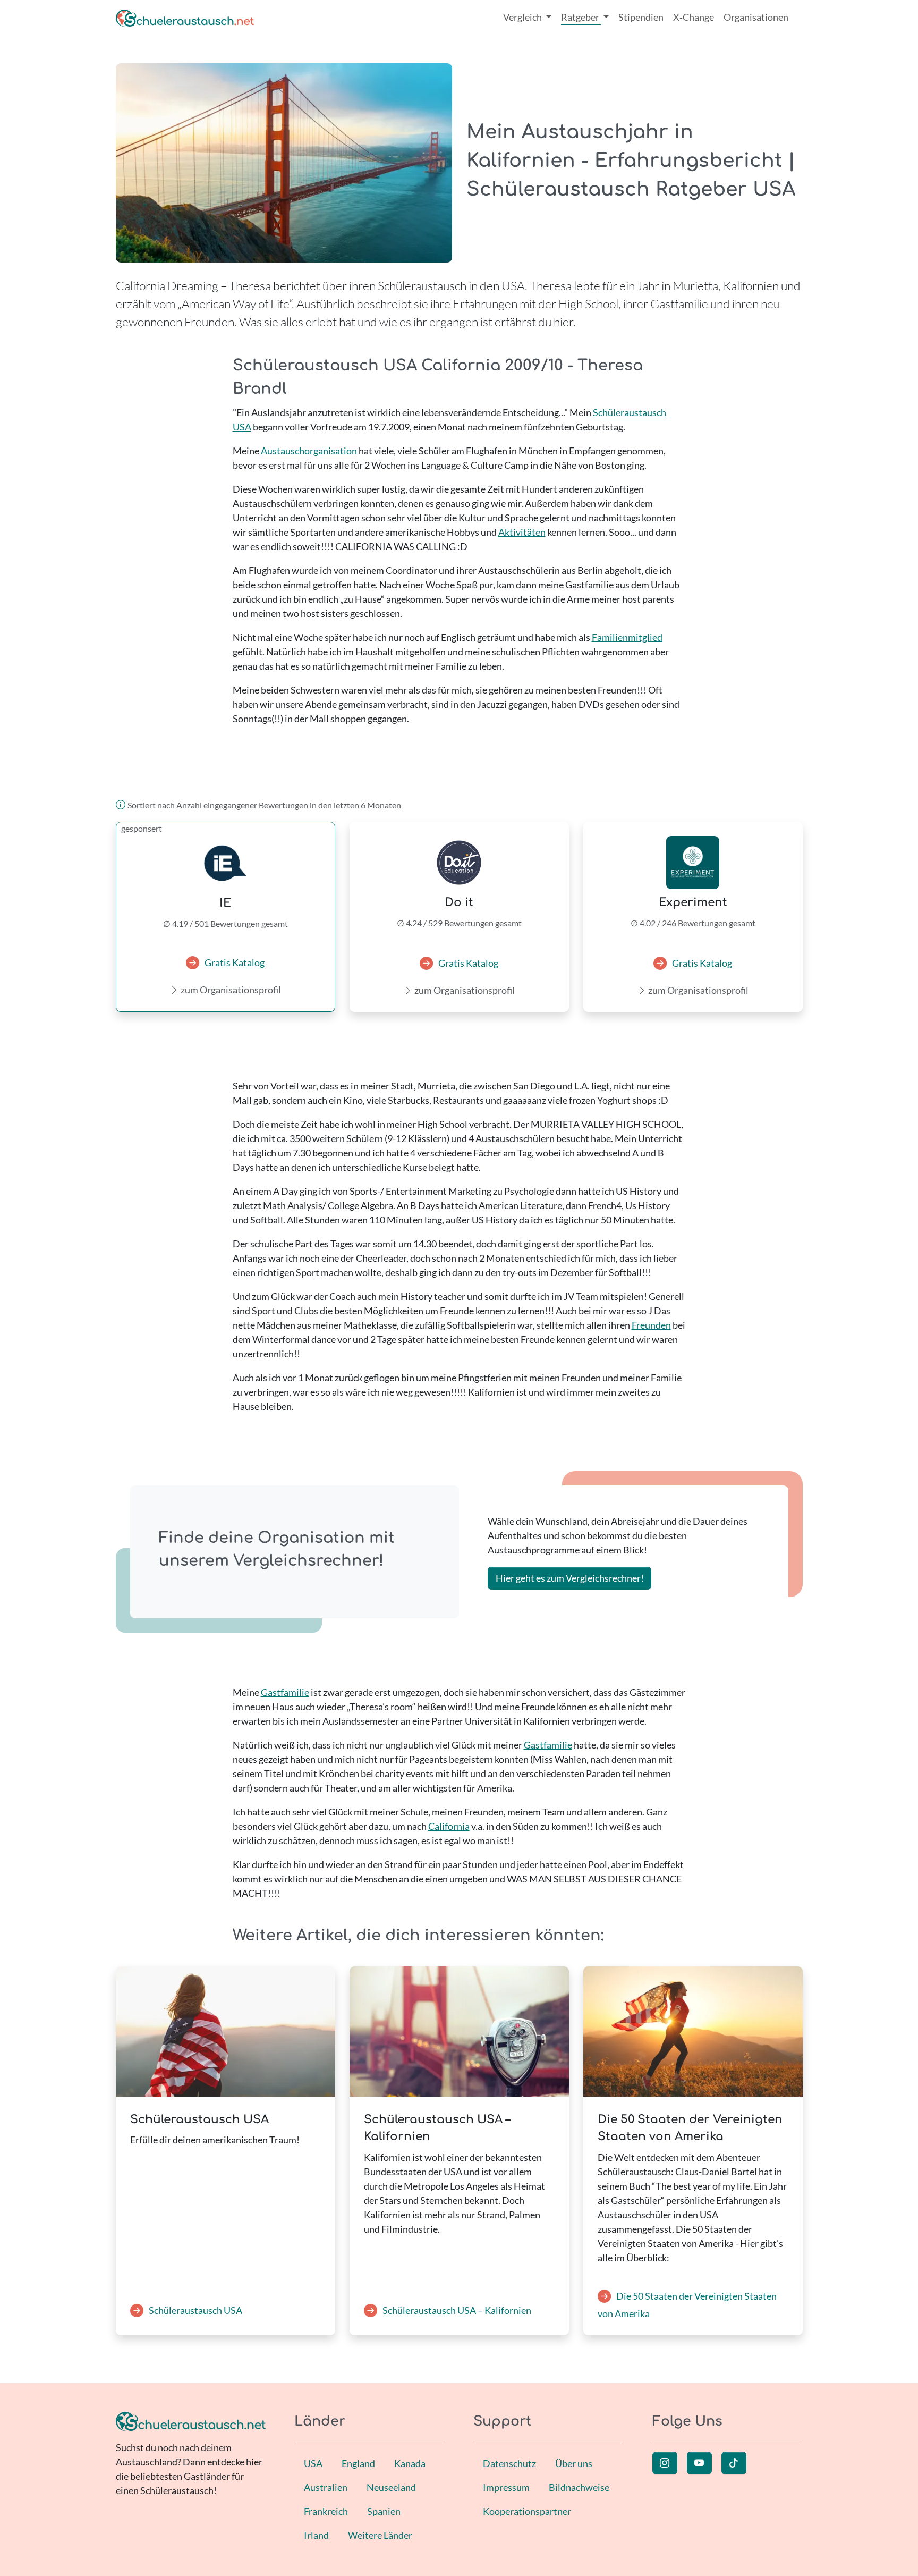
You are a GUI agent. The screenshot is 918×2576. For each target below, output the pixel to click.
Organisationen (756, 17)
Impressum (506, 2487)
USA (313, 2463)
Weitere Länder (380, 2535)
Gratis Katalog (235, 962)
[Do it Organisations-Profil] (459, 863)
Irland (316, 2535)
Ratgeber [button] (581, 17)
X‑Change (694, 17)
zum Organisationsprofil (231, 990)
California (449, 1826)
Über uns (574, 2463)
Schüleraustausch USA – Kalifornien (457, 2310)
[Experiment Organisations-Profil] (693, 863)
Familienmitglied (627, 637)
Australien (326, 2487)
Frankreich (326, 2511)
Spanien (384, 2511)
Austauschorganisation (309, 451)
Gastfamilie (285, 1692)
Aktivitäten (522, 532)
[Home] (185, 17)
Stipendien (641, 17)
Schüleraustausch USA (195, 2310)
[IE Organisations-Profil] (226, 863)
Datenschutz (509, 2463)
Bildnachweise (579, 2487)
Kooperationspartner (527, 2511)
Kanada (410, 2463)
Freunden (651, 1325)
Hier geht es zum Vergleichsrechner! (570, 1578)
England (358, 2463)
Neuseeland (391, 2487)
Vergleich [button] (523, 17)
